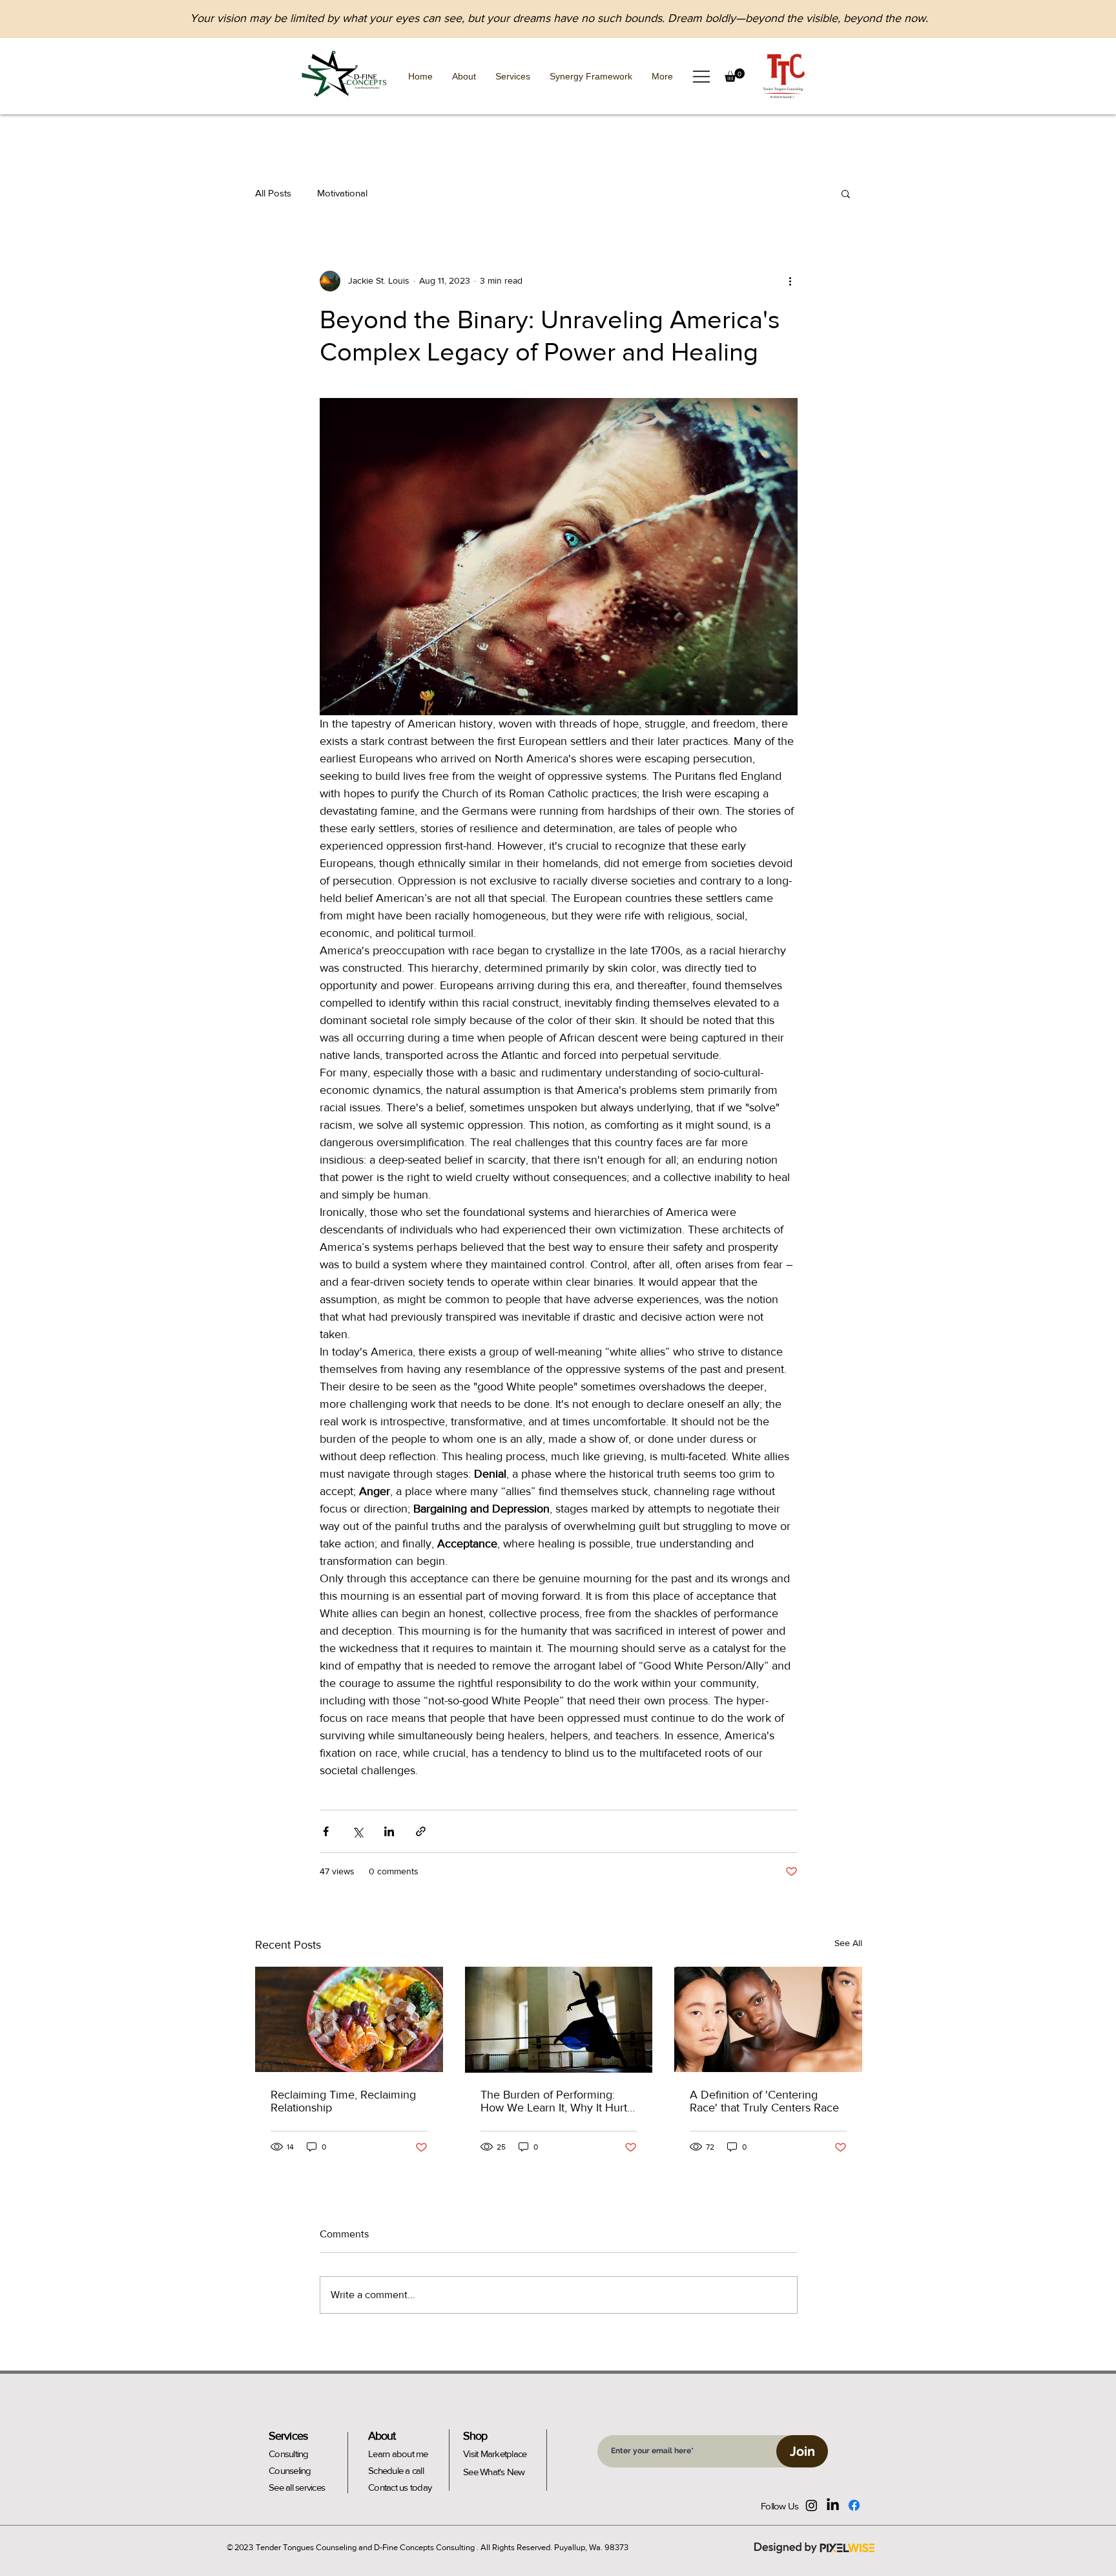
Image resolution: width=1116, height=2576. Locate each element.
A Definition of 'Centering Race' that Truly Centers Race (764, 2101)
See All (848, 1943)
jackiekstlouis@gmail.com (924, 87)
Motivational (342, 193)
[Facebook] (854, 2505)
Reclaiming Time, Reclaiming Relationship (343, 2101)
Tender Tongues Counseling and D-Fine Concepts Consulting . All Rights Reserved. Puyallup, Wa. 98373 (442, 2547)
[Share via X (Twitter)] (357, 1831)
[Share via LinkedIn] (389, 1831)
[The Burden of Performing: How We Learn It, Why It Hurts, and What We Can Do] (559, 2020)
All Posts (273, 193)
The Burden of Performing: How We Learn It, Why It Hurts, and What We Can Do (558, 2101)
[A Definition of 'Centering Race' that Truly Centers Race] (768, 2019)
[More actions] (790, 281)
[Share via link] (421, 1831)
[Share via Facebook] (326, 1831)
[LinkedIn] (833, 2505)
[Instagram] (811, 2505)
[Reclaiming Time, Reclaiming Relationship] (349, 2019)
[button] (701, 77)
